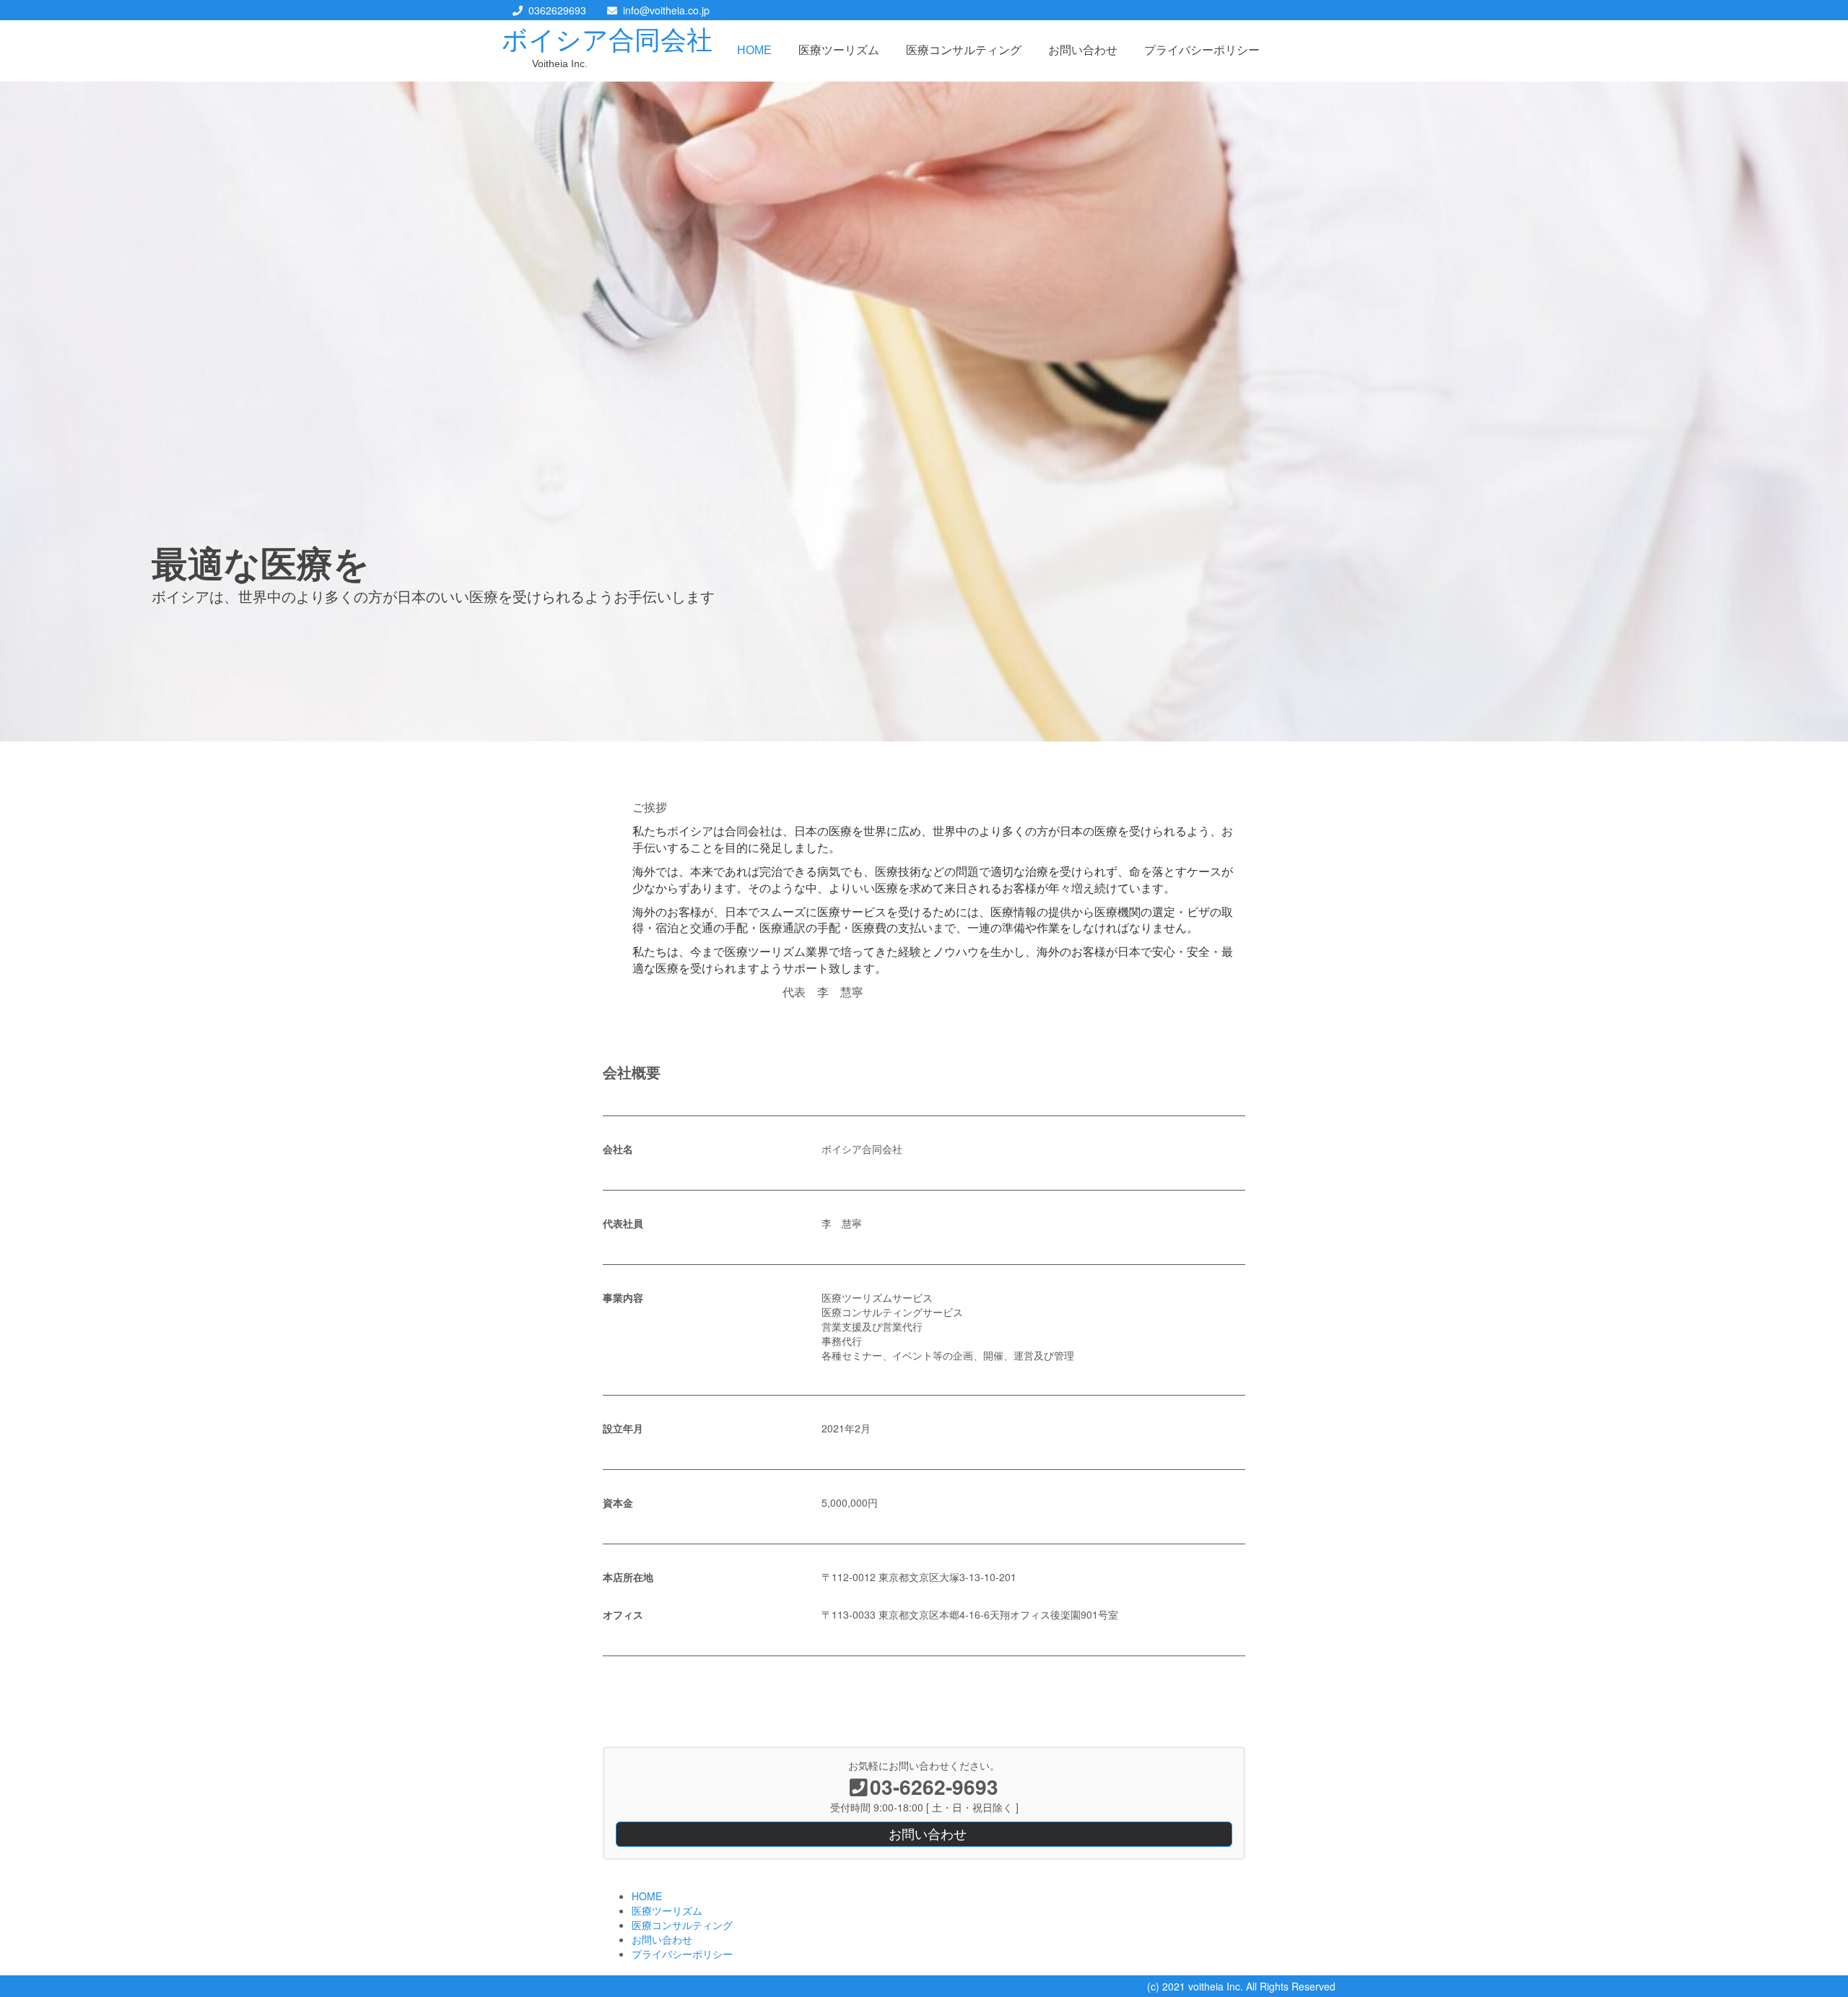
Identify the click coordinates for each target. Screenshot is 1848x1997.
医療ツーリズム (839, 50)
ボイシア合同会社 (607, 40)
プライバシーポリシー (1202, 50)
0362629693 (557, 10)
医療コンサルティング (964, 50)
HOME (754, 50)
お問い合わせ (1083, 50)
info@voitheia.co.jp (666, 10)
